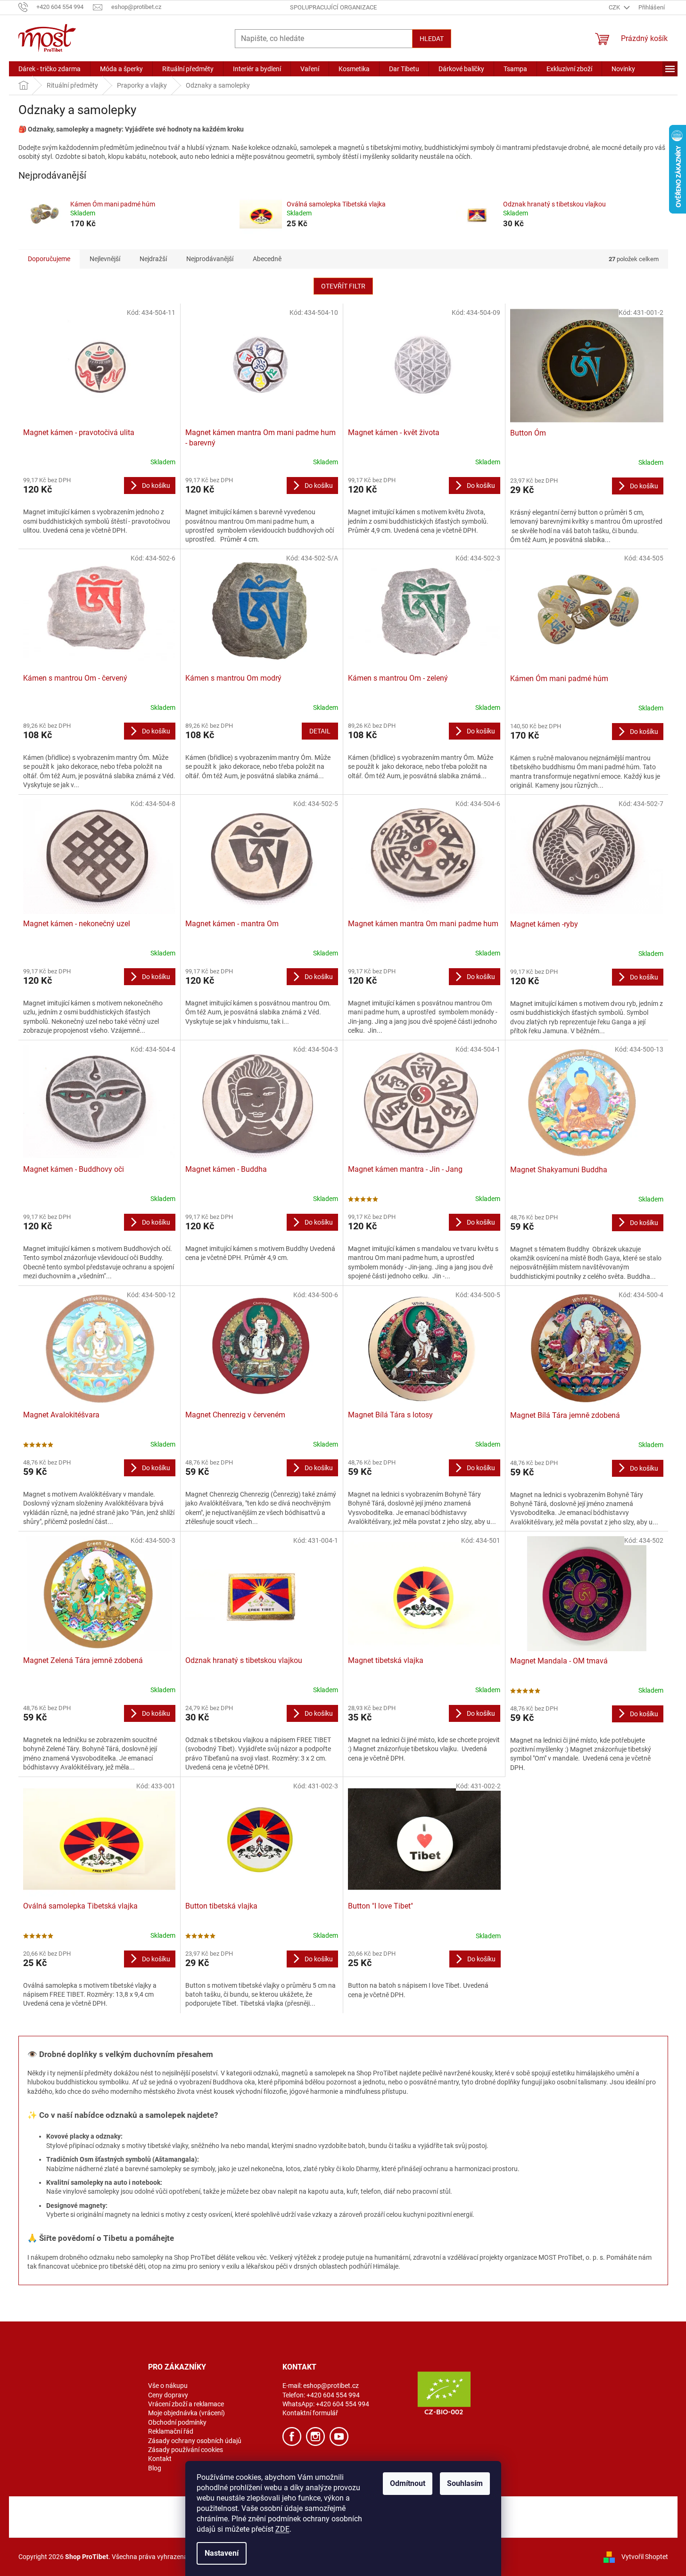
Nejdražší (153, 259)
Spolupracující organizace (333, 7)
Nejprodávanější (210, 259)
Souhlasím (465, 2483)
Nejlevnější (105, 259)
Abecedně (267, 259)
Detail (320, 731)
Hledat (432, 39)
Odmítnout (408, 2483)
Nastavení (222, 2553)
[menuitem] (50, 69)
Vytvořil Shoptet (645, 2557)
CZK (615, 7)
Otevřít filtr (343, 286)
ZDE (282, 2529)
